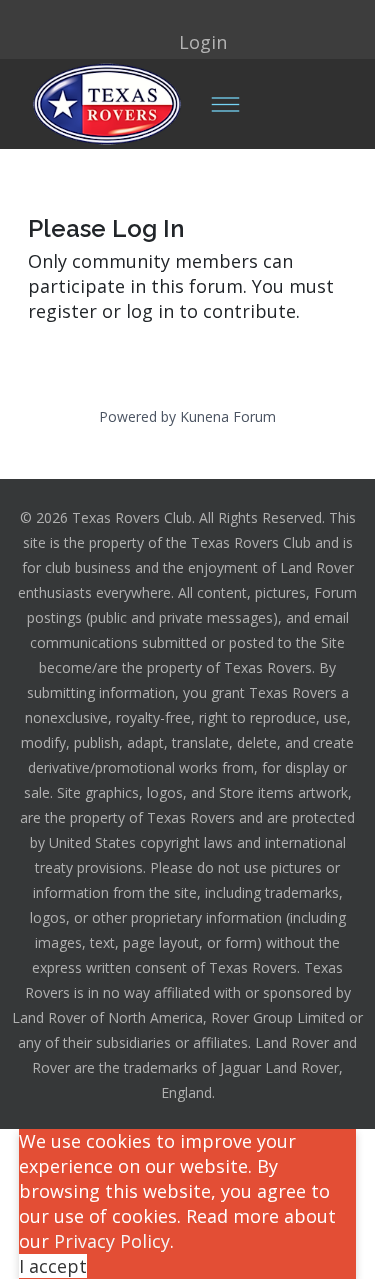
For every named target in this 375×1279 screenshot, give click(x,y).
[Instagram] (188, 17)
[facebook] (160, 17)
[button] (188, 41)
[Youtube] (216, 17)
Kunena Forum (228, 416)
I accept (53, 1266)
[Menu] (225, 104)
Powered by (137, 416)
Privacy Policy (112, 1241)
